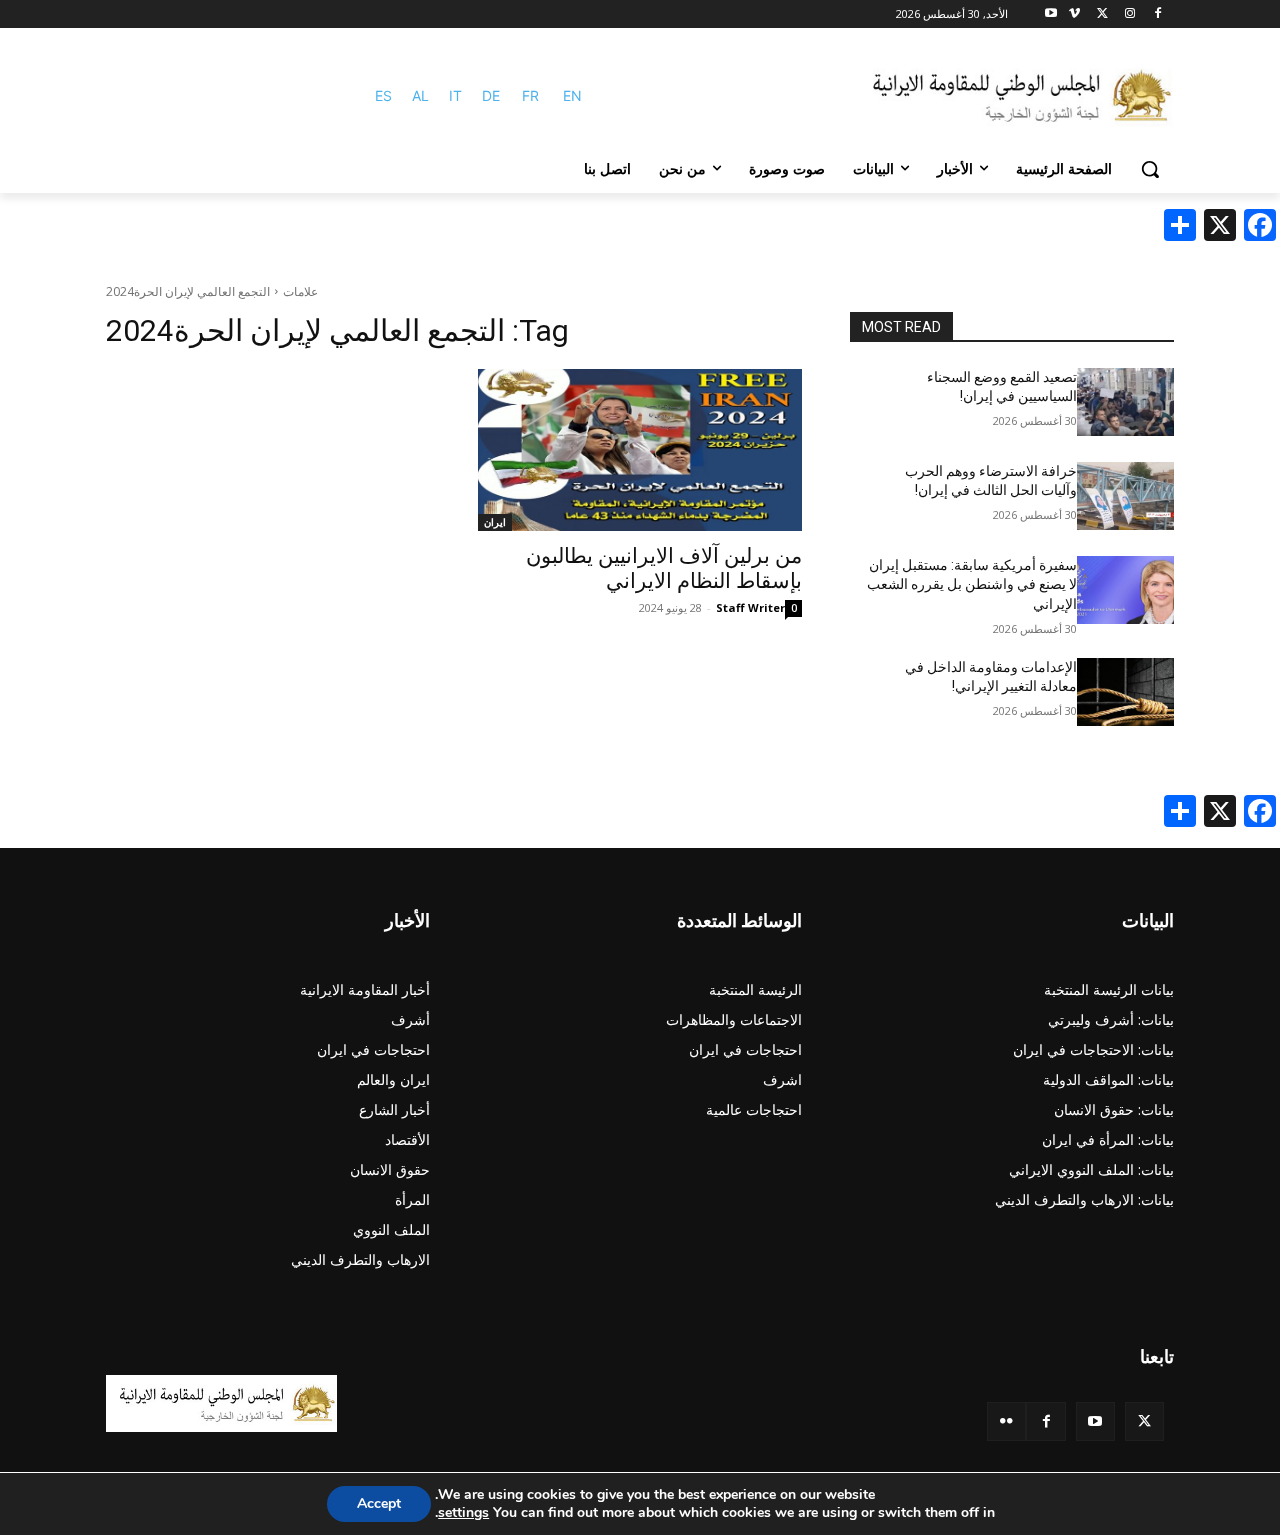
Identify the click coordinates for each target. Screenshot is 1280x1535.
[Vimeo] (1074, 14)
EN (572, 95)
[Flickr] (1006, 1421)
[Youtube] (1051, 14)
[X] (1102, 14)
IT (455, 95)
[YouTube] (1095, 1421)
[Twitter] (1144, 1421)
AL (420, 95)
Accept (379, 1503)
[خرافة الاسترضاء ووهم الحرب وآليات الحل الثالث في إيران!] (1125, 496)
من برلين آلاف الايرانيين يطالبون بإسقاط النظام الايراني (664, 568)
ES (383, 95)
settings (463, 1513)
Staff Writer (750, 607)
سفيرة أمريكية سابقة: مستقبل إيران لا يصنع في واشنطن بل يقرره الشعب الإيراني (972, 584)
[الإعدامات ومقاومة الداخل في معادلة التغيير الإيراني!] (1125, 692)
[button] (1150, 169)
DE (491, 95)
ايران (495, 522)
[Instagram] (1129, 14)
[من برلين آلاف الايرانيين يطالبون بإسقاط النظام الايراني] (640, 450)
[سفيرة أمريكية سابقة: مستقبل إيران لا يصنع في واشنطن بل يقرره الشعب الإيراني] (1125, 590)
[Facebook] (1157, 14)
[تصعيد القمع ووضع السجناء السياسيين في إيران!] (1125, 402)
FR (530, 95)
